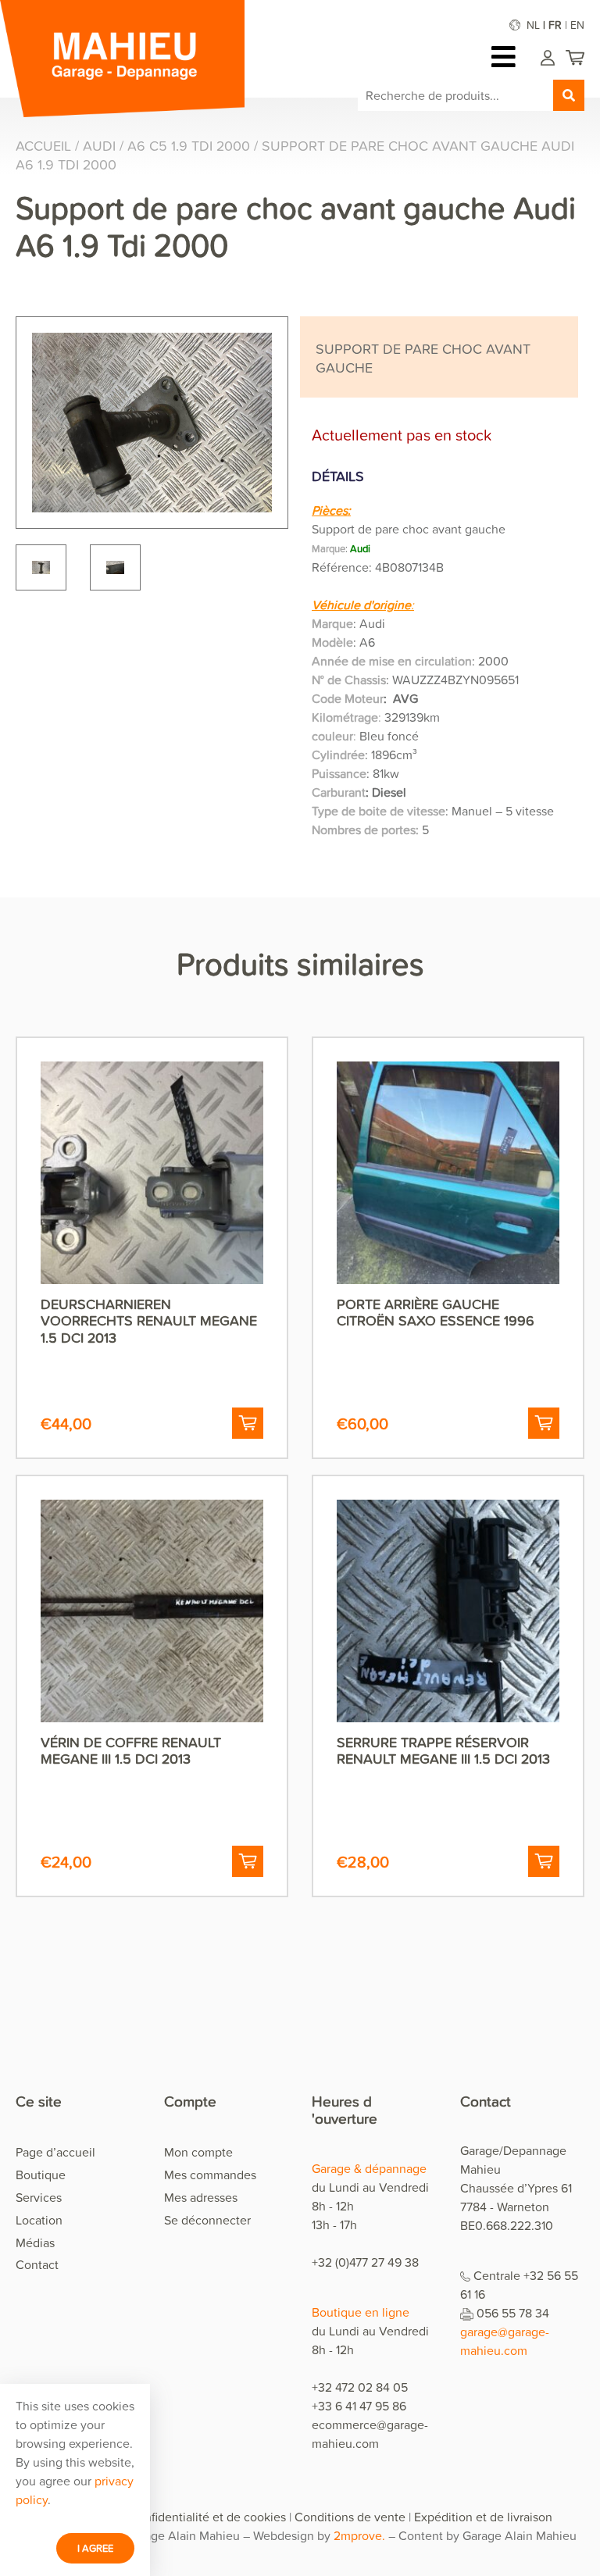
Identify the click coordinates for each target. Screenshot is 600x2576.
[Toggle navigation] (507, 57)
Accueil (43, 146)
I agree (95, 2548)
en (577, 25)
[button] (248, 1423)
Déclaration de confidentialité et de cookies (167, 2517)
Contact (37, 2264)
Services (39, 2197)
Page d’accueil (55, 2152)
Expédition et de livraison (483, 2517)
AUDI (99, 146)
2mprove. (359, 2535)
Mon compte (198, 2152)
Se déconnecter (207, 2220)
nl (533, 25)
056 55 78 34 (513, 2313)
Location (39, 2220)
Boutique (41, 2175)
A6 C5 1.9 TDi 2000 (189, 146)
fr (555, 25)
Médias (35, 2242)
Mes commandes (210, 2175)
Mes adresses (201, 2197)
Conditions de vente (350, 2517)
